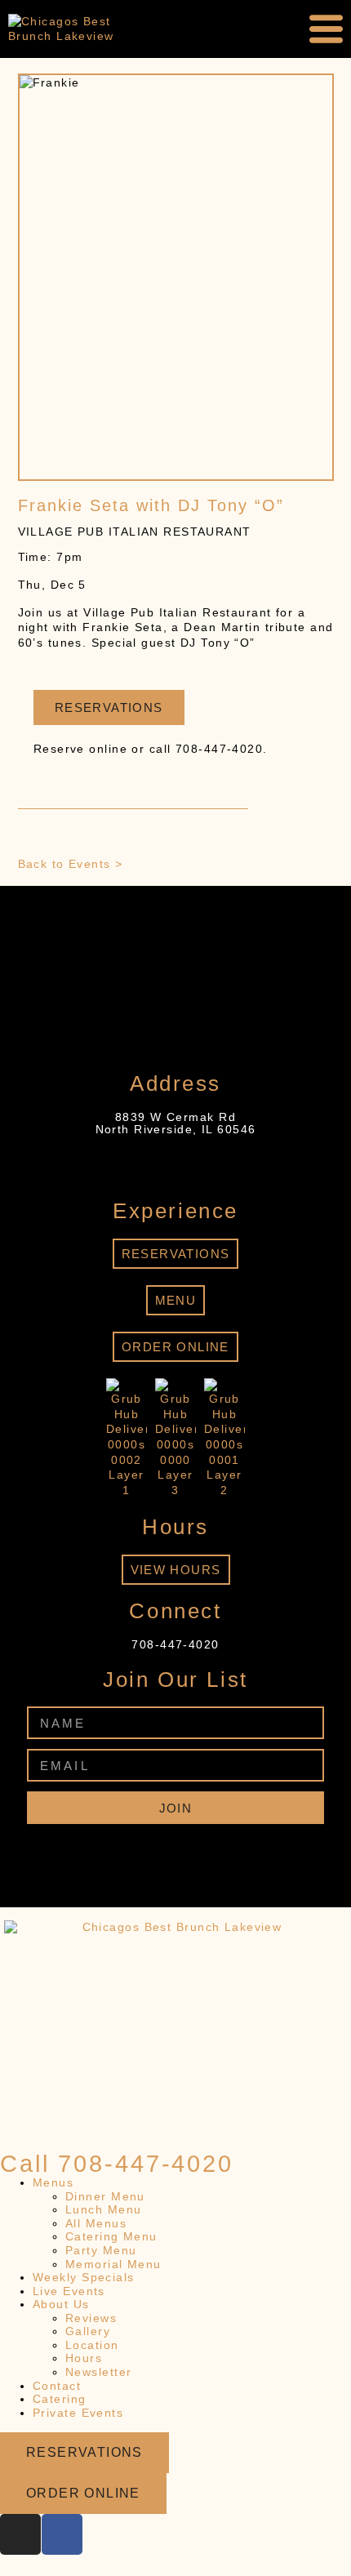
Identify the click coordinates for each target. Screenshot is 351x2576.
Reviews (91, 2318)
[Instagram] (158, 1853)
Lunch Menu (103, 2209)
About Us (61, 2304)
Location (92, 2345)
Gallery (88, 2331)
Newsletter (98, 2372)
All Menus (96, 2223)
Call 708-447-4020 (117, 2164)
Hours (84, 2358)
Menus (53, 2182)
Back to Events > (71, 864)
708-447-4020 (175, 1644)
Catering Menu (111, 2236)
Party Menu (101, 2250)
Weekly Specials (84, 2277)
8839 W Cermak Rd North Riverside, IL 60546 (176, 1123)
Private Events (78, 2413)
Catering (60, 2399)
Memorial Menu (113, 2264)
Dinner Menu (105, 2196)
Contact (57, 2386)
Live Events (69, 2291)
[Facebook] (193, 1853)
